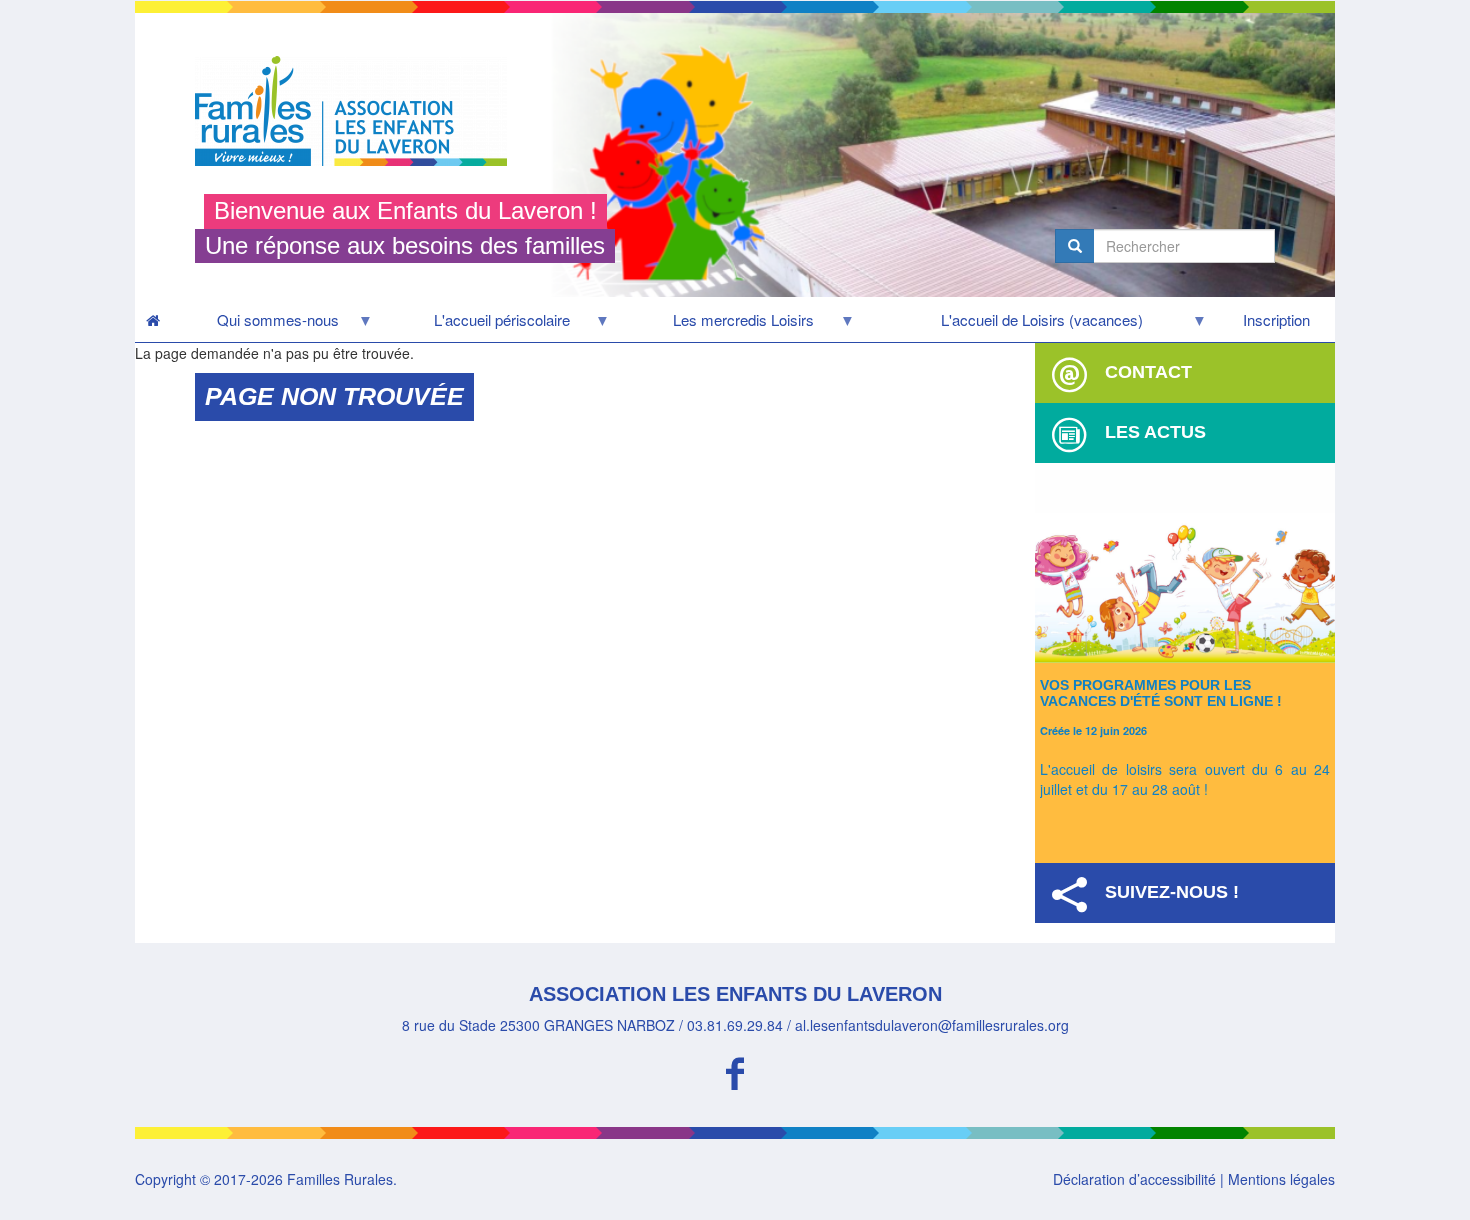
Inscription (1276, 319)
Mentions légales (1281, 1179)
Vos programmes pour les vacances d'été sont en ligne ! (1161, 692)
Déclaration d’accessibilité (1134, 1179)
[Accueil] (358, 111)
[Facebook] (735, 1070)
